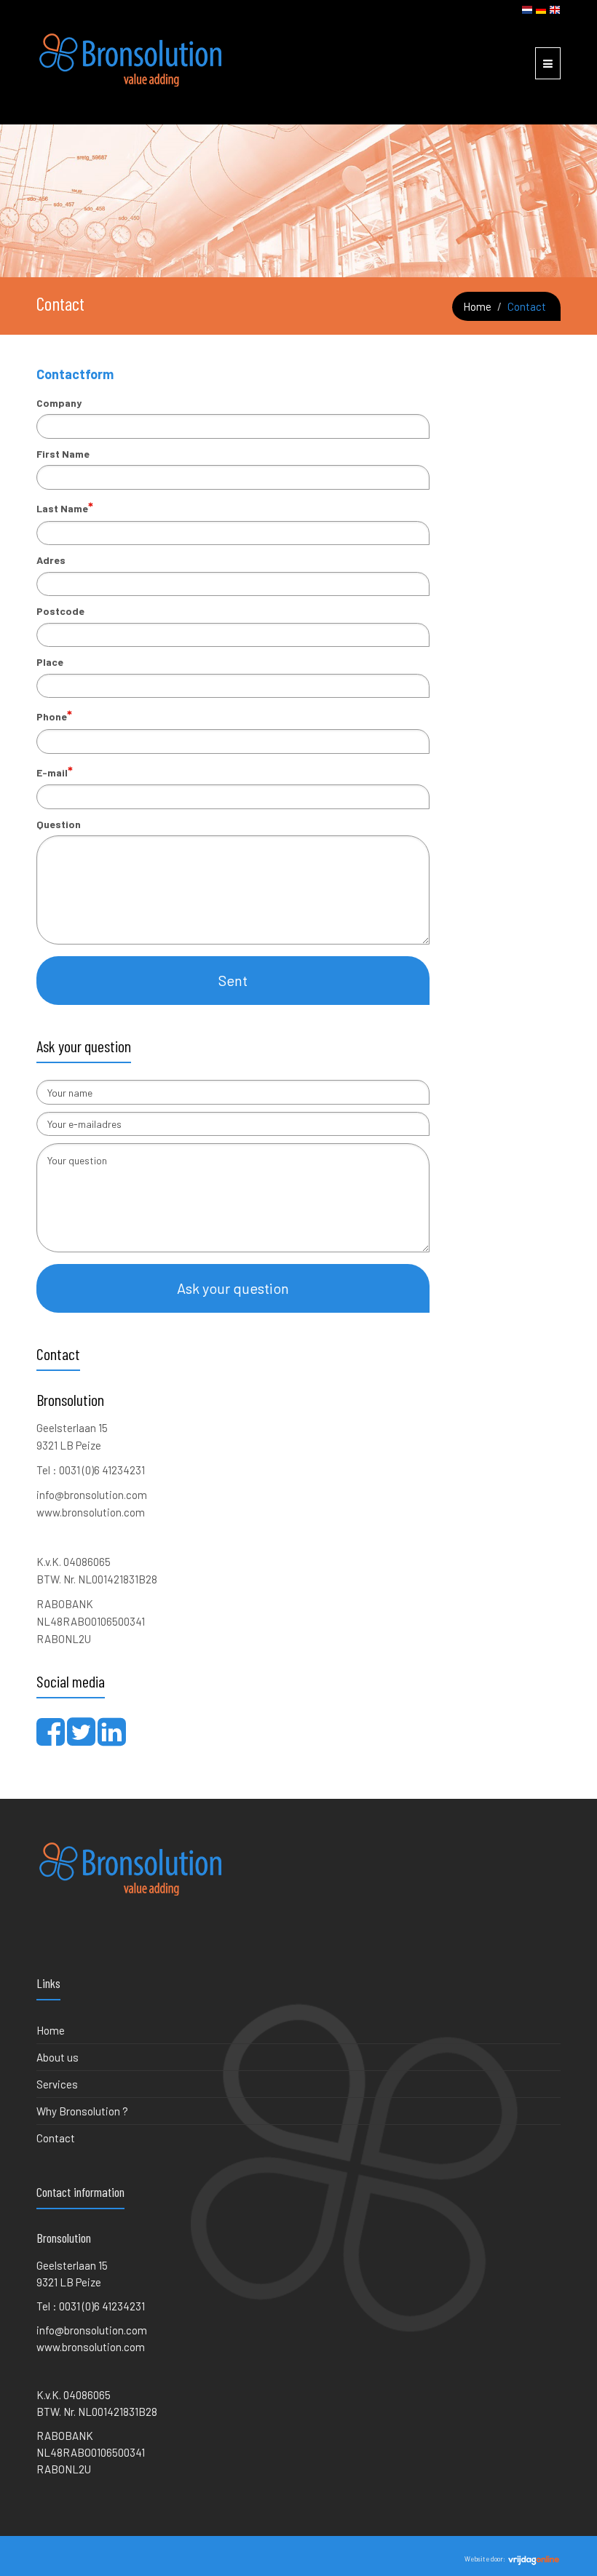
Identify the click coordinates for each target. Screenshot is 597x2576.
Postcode (60, 611)
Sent (233, 980)
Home (477, 306)
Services (57, 2084)
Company (59, 403)
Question (59, 824)
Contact (56, 2138)
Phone (54, 715)
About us (58, 2057)
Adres (51, 560)
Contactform (75, 374)
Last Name (65, 507)
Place (50, 662)
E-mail (55, 771)
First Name (63, 454)
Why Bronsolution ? (82, 2111)
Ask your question (233, 1288)
